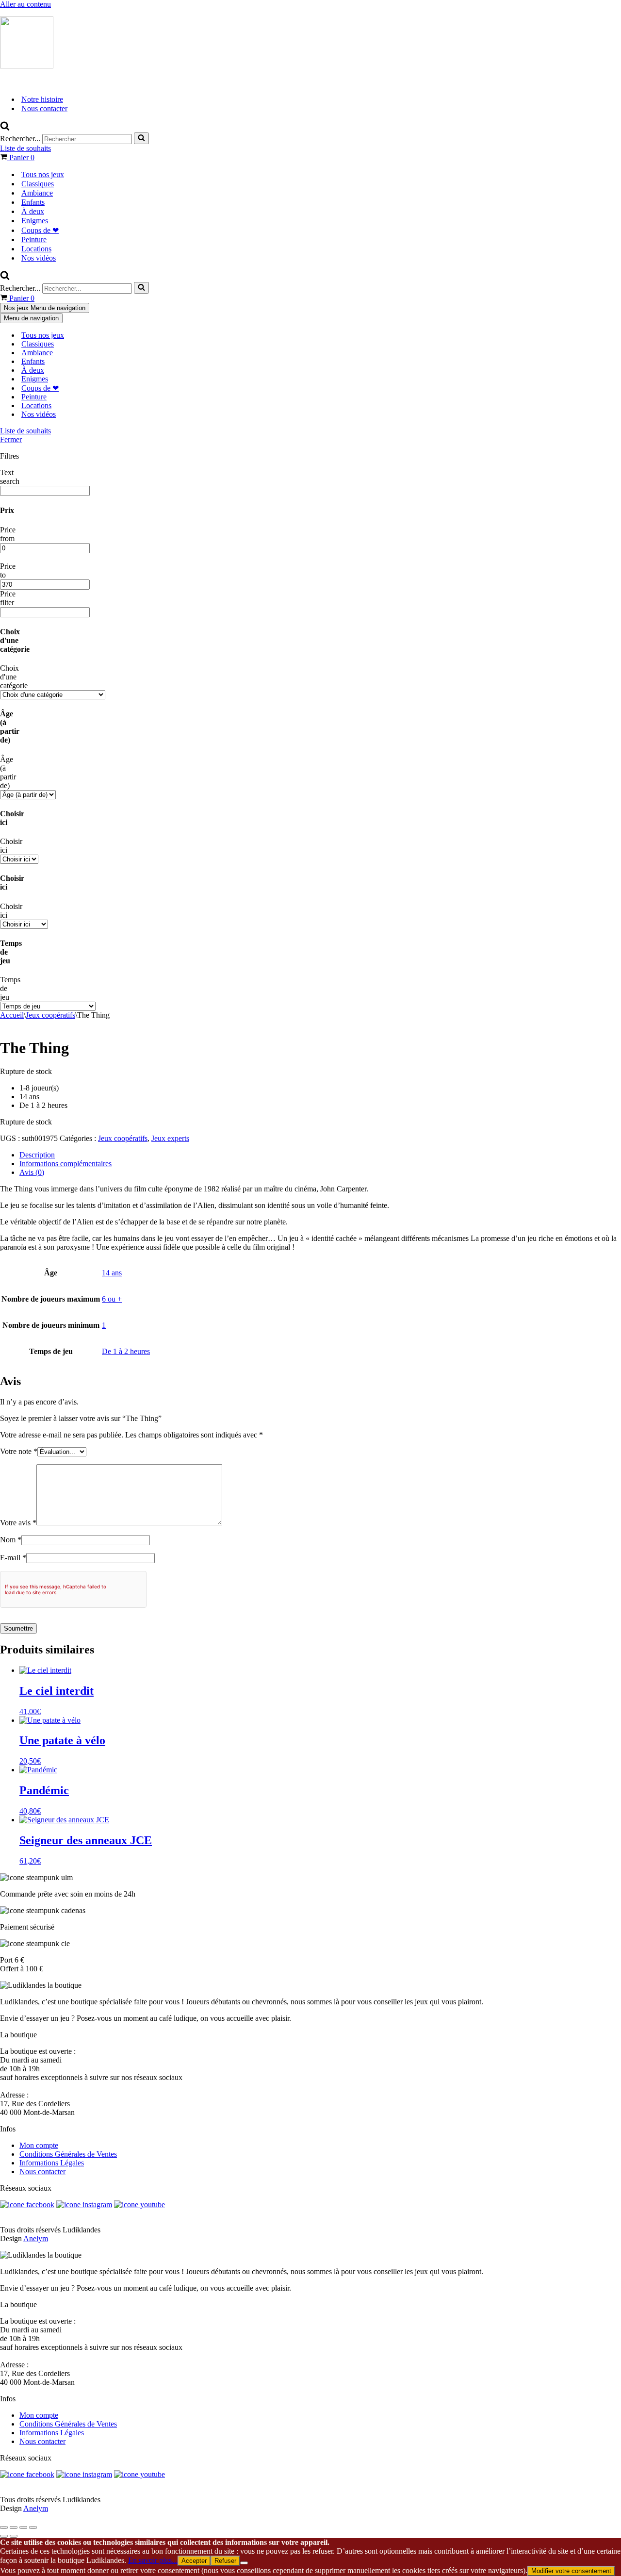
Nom (11, 1540)
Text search (10, 477)
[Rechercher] (5, 128)
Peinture (34, 239)
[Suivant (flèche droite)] (14, 2536)
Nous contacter (44, 108)
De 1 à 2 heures (126, 1351)
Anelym (36, 2238)
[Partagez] (23, 2527)
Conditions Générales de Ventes (68, 2154)
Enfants (33, 202)
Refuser (225, 2561)
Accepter (194, 2561)
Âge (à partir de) (8, 772)
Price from (8, 534)
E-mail (13, 1558)
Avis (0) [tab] (32, 1172)
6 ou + (112, 1299)
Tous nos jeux (43, 174)
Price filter (8, 598)
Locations (36, 249)
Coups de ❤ (40, 230)
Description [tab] (37, 1155)
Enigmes (35, 221)
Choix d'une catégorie (14, 677)
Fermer (11, 439)
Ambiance (37, 193)
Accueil (12, 1015)
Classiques (38, 184)
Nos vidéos (39, 258)
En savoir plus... (153, 2560)
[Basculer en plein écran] (14, 2527)
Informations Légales (52, 2163)
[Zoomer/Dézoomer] (4, 2527)
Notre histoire (42, 99)
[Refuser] (244, 2563)
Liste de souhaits (25, 148)
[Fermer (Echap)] (33, 2527)
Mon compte (39, 2145)
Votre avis (18, 1523)
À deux (33, 211)
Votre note (19, 1451)
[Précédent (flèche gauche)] (4, 2536)
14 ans (112, 1273)
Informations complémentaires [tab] (65, 1164)
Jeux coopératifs (50, 1015)
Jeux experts (170, 1138)
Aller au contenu (25, 4)
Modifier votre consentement (571, 2571)
